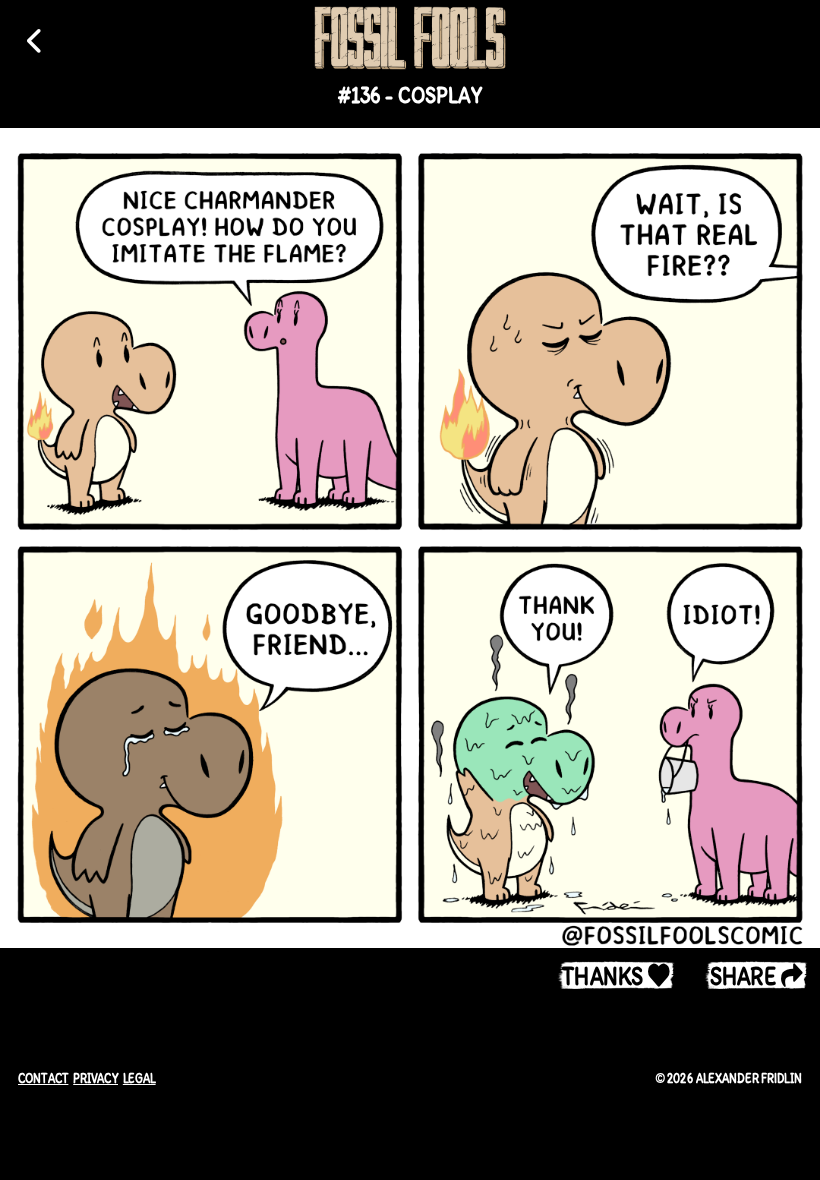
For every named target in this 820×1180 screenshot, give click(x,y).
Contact (43, 1078)
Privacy (95, 1078)
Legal (139, 1078)
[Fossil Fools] (410, 38)
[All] (35, 41)
